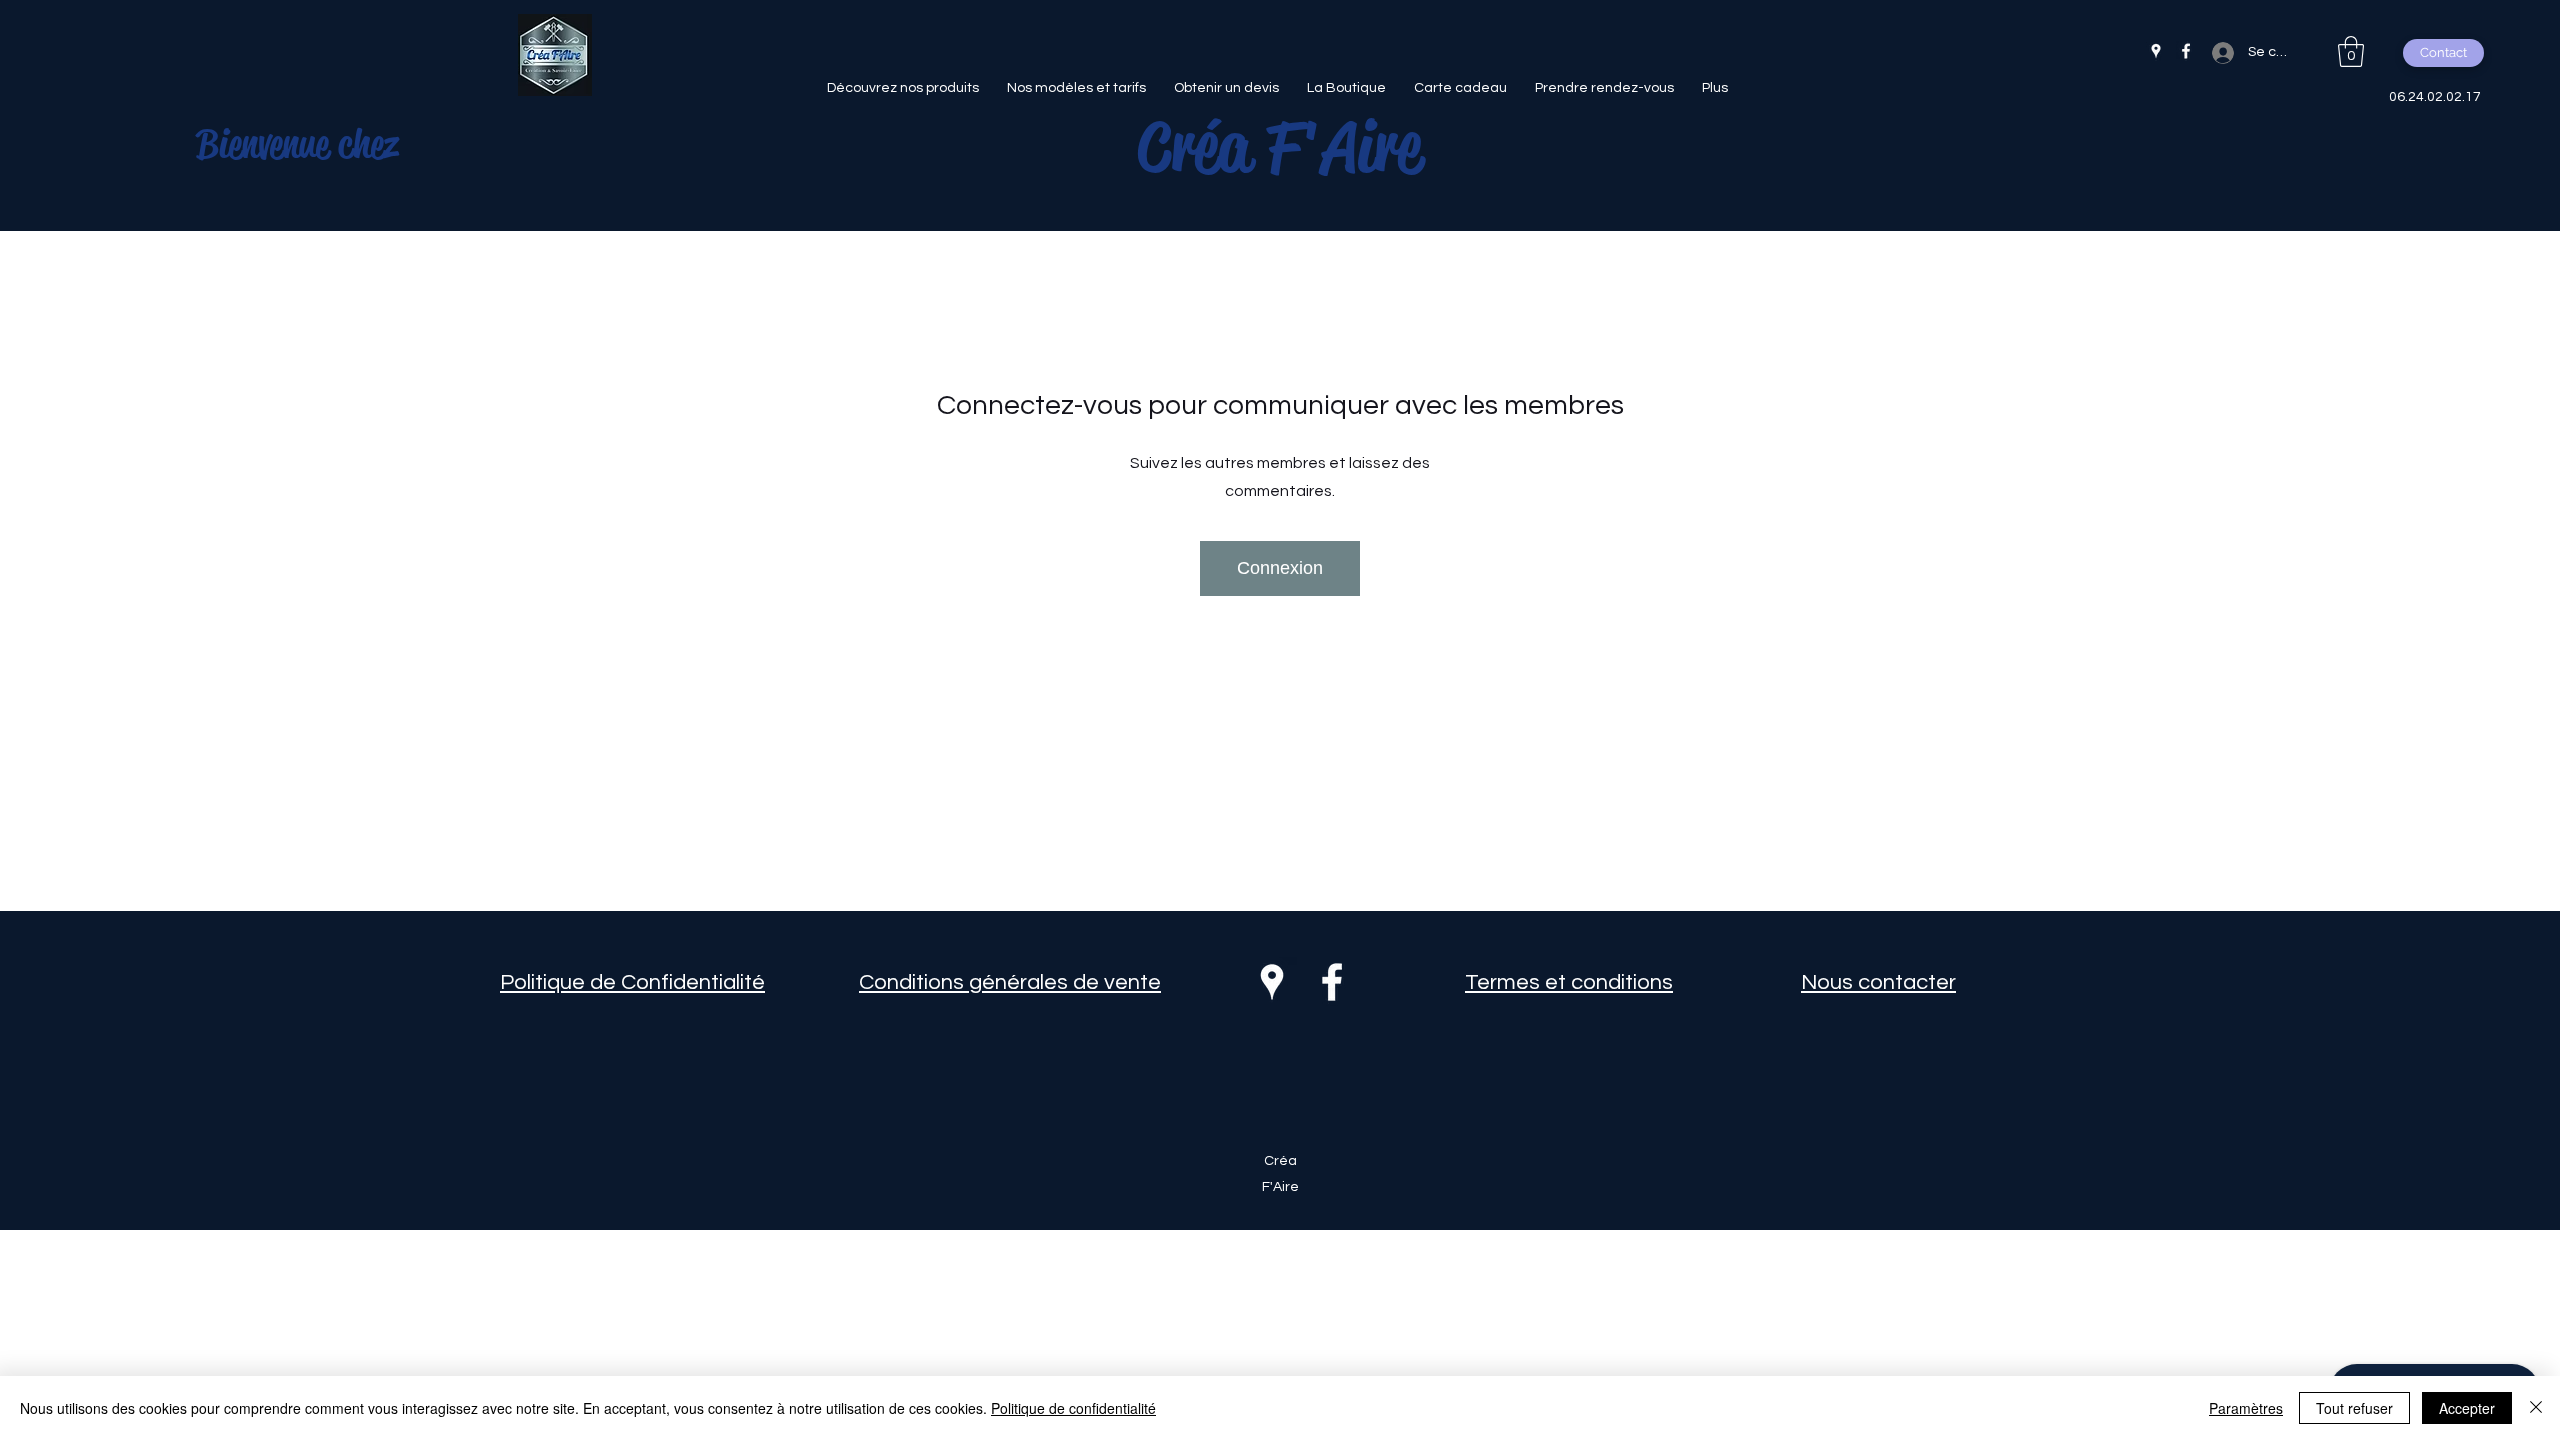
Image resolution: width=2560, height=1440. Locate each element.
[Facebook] (2186, 51)
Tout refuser (2354, 1408)
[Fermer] (2536, 1408)
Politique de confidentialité (1073, 1408)
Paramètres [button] (2246, 1408)
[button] (2351, 51)
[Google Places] (2156, 51)
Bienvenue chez (297, 144)
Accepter (2467, 1408)
